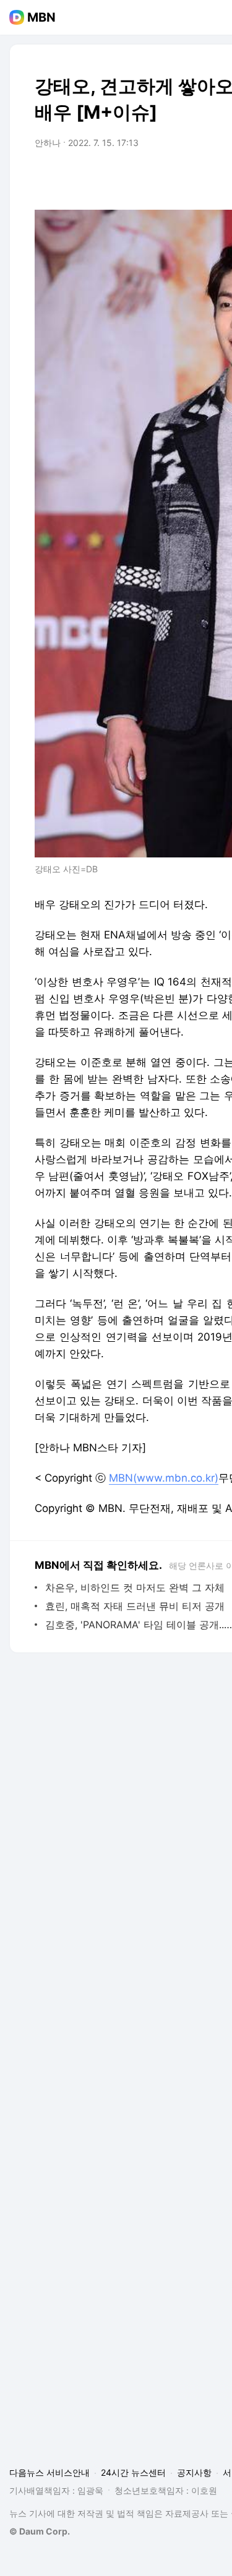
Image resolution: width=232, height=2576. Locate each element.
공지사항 (194, 2472)
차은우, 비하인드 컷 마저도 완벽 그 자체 (135, 1587)
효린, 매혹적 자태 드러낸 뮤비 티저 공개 (135, 1606)
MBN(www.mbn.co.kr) (164, 1478)
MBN (41, 17)
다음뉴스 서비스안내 (49, 2472)
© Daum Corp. (40, 2531)
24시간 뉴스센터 (133, 2472)
